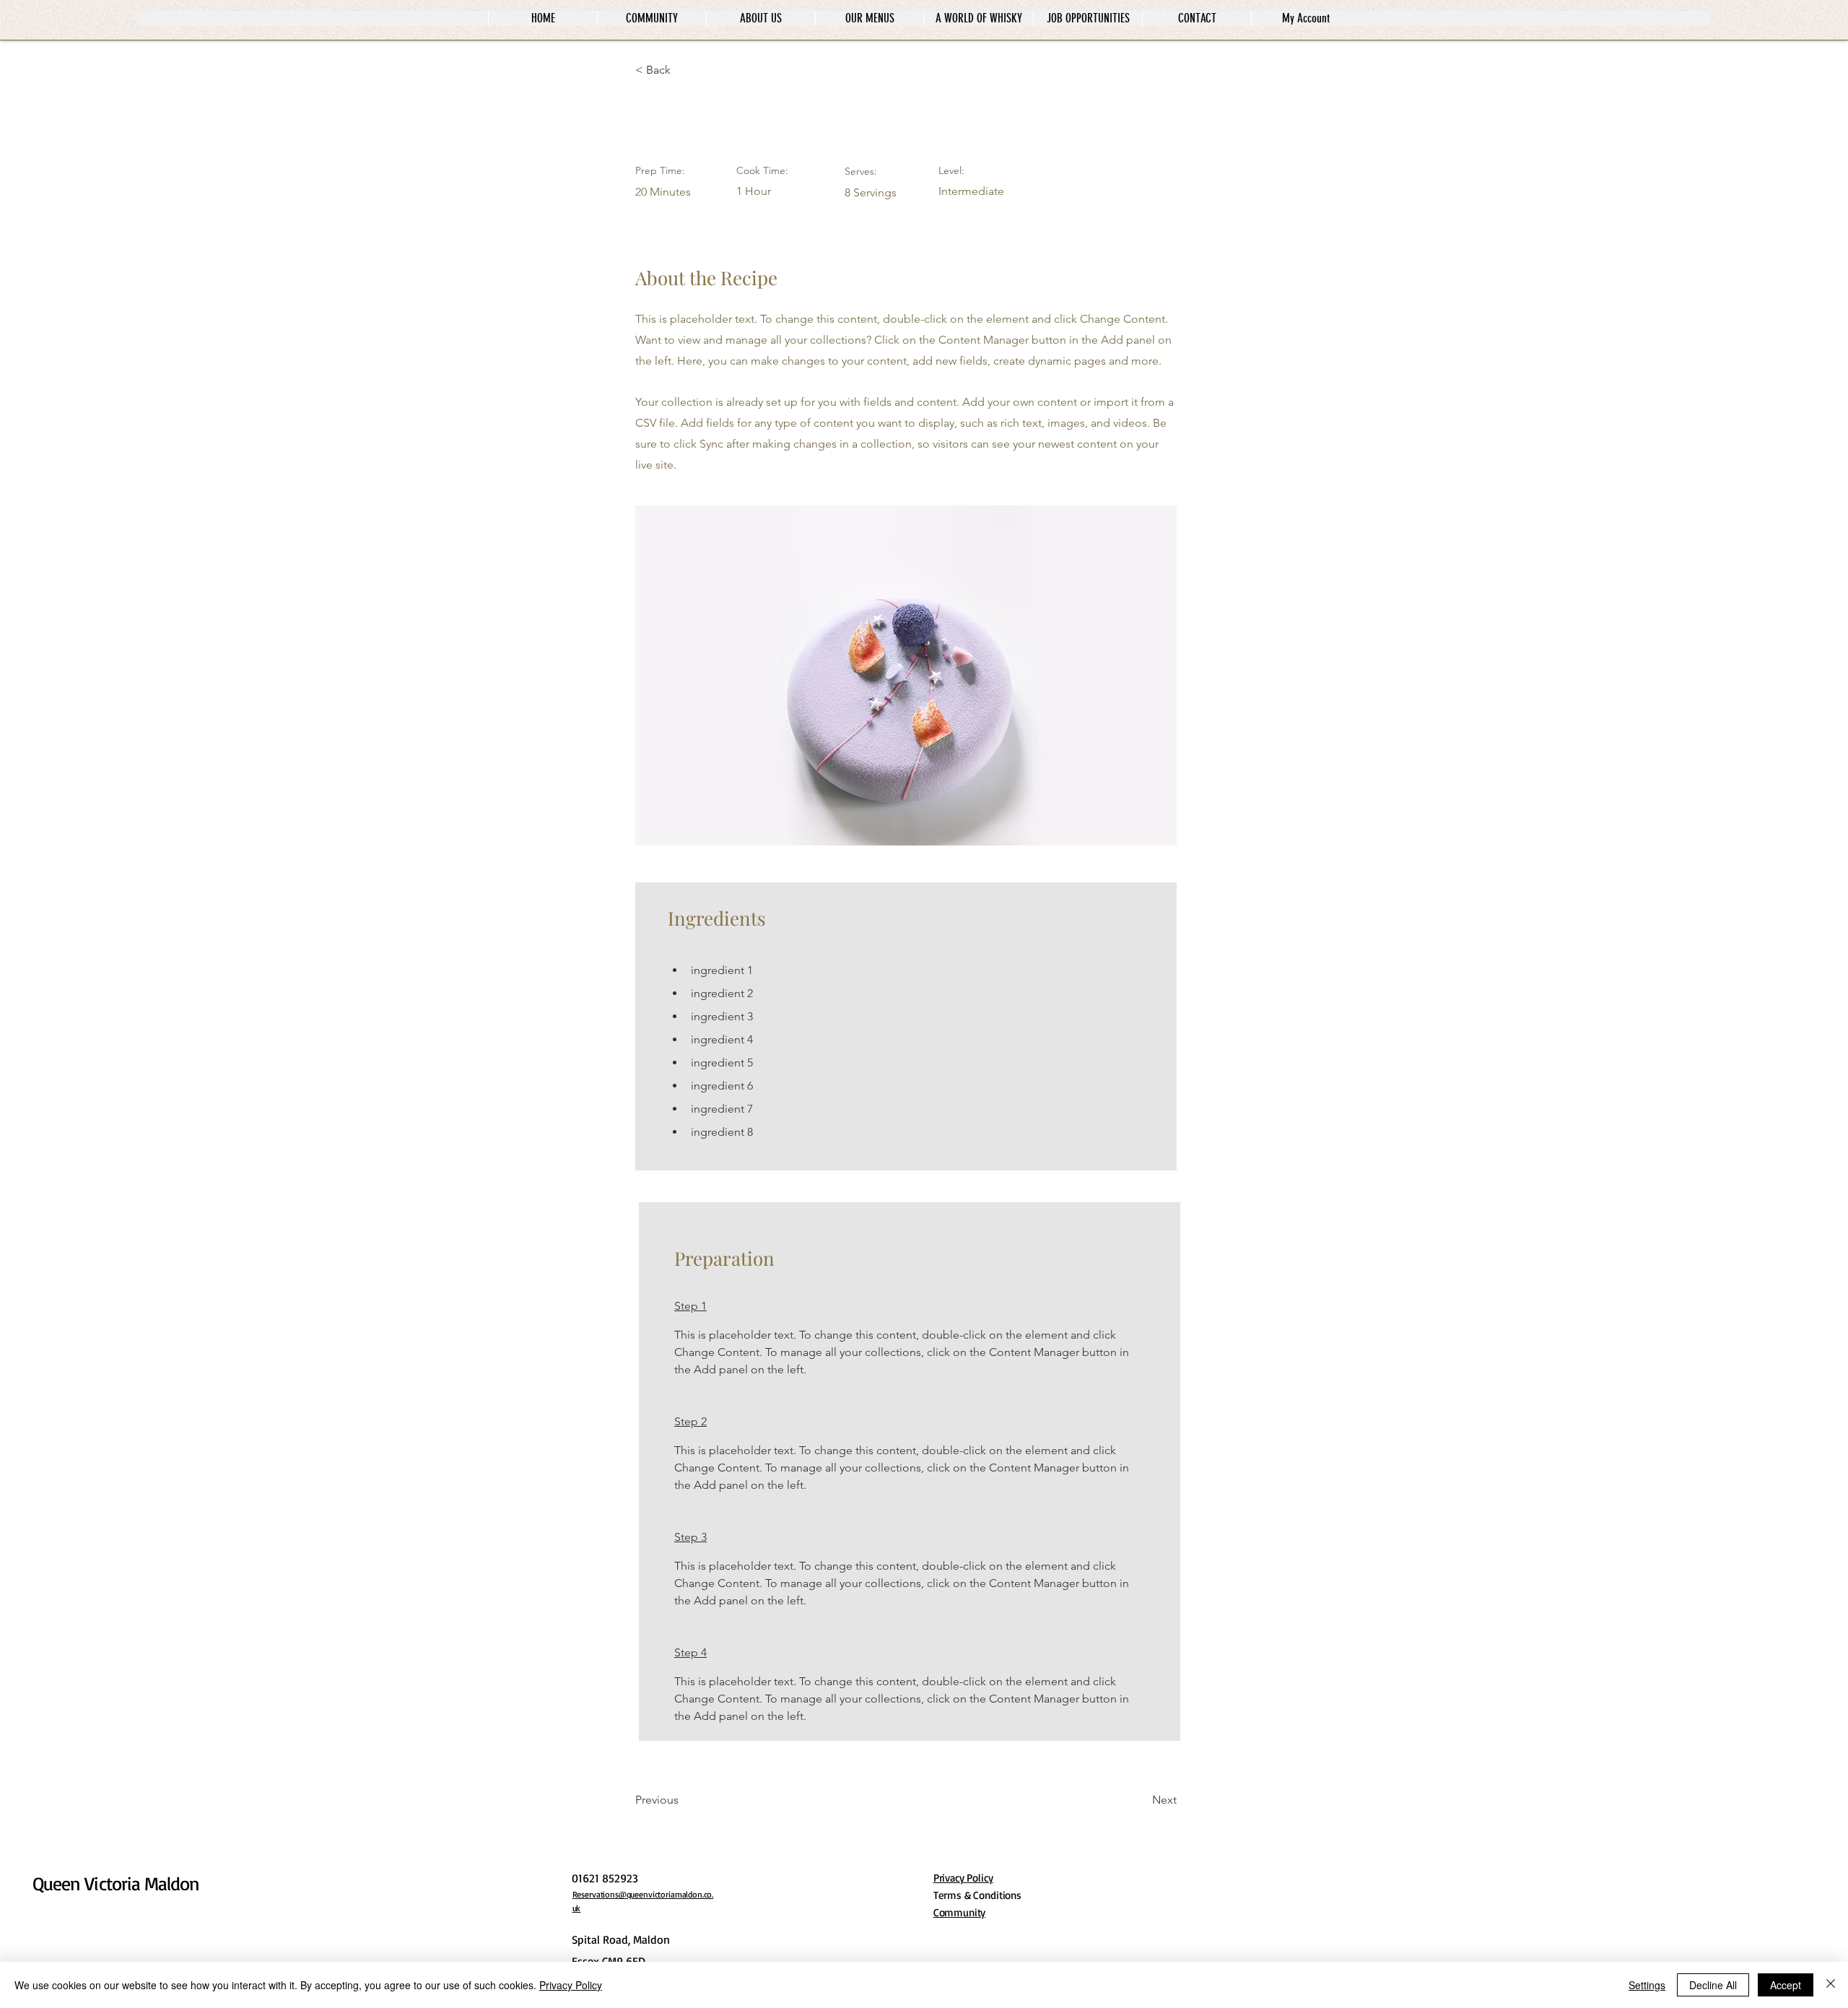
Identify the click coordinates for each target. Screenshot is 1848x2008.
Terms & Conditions (977, 1895)
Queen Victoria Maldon (116, 1883)
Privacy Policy (571, 1985)
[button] (682, 70)
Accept (1786, 1985)
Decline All (1713, 1985)
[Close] (1831, 1985)
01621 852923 (605, 1878)
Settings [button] (1647, 1985)
